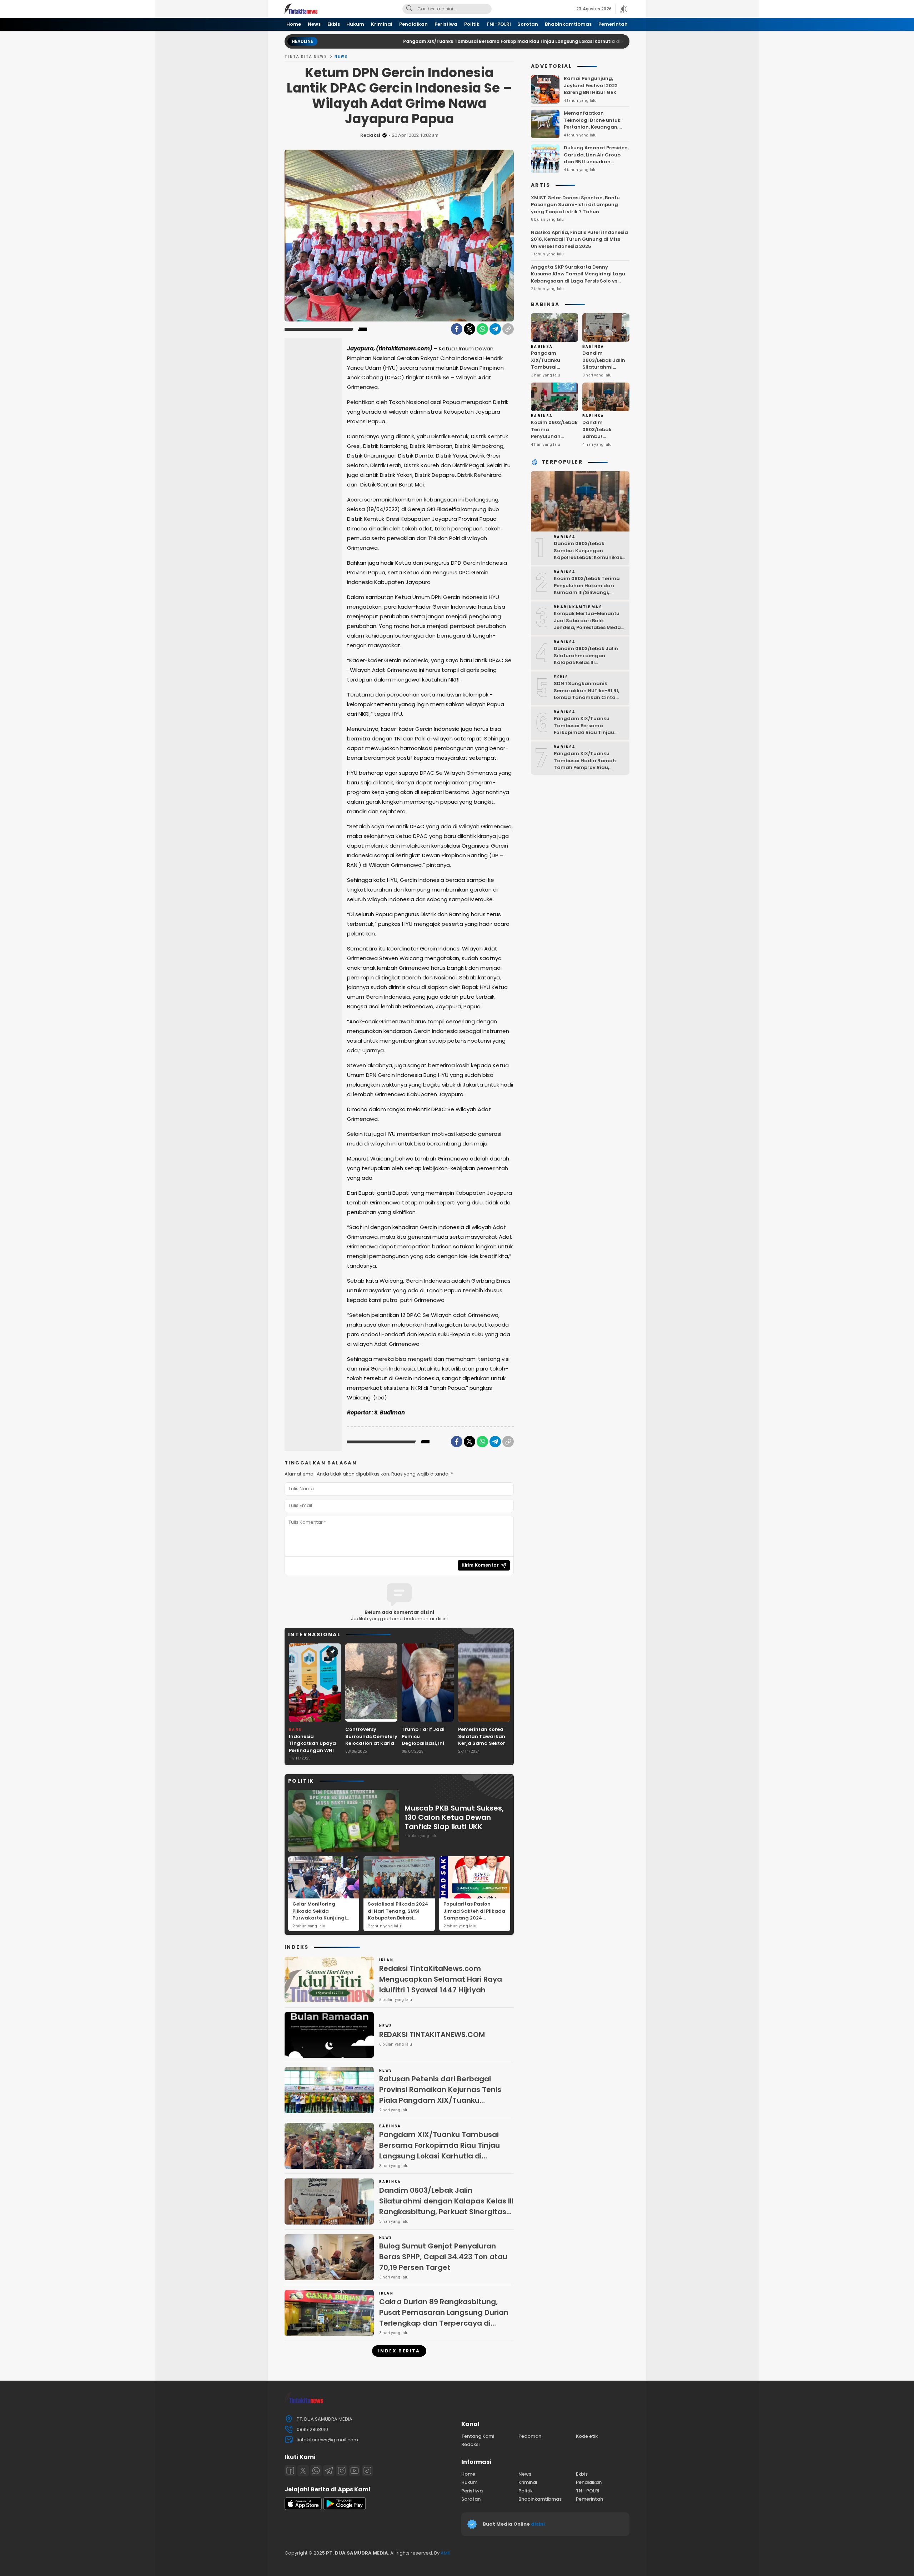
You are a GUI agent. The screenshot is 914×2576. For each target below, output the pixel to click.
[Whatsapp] (316, 2471)
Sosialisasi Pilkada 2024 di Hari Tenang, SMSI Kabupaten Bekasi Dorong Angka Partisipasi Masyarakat (398, 1918)
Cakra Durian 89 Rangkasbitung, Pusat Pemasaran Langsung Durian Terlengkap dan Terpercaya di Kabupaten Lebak (444, 2318)
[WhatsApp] (482, 329)
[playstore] (345, 2508)
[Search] (409, 9)
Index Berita (399, 2351)
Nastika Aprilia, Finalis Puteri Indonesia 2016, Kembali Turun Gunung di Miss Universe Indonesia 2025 (579, 239)
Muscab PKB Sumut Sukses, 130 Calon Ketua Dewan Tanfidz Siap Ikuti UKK (454, 1817)
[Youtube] (355, 2471)
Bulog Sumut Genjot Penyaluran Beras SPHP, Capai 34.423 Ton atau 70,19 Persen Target (443, 2257)
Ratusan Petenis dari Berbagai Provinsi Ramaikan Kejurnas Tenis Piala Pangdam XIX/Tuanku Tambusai (440, 2095)
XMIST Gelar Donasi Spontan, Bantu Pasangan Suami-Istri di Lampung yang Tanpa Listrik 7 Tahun (575, 205)
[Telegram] (495, 329)
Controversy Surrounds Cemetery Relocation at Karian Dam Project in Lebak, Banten (371, 1743)
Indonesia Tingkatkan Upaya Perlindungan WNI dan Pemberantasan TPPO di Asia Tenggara (315, 1754)
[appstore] (303, 2508)
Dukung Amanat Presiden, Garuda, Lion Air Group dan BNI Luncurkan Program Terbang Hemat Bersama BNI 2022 (596, 162)
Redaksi (370, 135)
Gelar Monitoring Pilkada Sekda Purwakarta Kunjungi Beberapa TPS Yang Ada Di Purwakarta (323, 1918)
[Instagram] (342, 2471)
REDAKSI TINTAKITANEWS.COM (432, 2035)
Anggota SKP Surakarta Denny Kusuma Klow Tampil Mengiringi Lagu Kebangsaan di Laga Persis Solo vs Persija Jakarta (578, 278)
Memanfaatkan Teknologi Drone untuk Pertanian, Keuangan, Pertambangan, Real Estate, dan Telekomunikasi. (592, 131)
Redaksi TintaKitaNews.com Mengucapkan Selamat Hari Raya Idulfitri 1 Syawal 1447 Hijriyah (441, 1979)
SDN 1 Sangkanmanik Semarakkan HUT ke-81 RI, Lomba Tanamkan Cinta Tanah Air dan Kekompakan (589, 694)
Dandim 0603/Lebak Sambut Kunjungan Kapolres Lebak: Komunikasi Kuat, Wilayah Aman (604, 443)
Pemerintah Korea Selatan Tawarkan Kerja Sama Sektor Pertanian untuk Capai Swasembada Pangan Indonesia (484, 1747)
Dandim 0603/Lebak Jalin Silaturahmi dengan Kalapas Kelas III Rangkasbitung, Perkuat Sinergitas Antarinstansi (446, 2206)
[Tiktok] (367, 2471)
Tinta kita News (306, 57)
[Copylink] (508, 329)
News (341, 57)
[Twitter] (469, 329)
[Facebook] (457, 329)
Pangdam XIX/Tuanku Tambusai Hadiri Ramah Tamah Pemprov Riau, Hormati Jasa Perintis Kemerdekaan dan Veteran (588, 767)
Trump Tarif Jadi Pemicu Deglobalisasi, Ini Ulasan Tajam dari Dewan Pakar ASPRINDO (425, 1747)
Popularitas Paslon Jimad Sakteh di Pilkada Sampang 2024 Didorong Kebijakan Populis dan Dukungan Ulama (474, 1921)
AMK (446, 2553)
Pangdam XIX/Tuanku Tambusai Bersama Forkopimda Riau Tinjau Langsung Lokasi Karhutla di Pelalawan (412, 41)
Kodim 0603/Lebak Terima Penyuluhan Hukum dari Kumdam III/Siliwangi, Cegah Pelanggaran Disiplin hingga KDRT (589, 592)
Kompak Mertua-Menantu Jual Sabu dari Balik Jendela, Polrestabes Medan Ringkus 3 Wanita (589, 624)
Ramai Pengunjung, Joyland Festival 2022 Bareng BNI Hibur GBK (591, 85)
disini (538, 2524)
